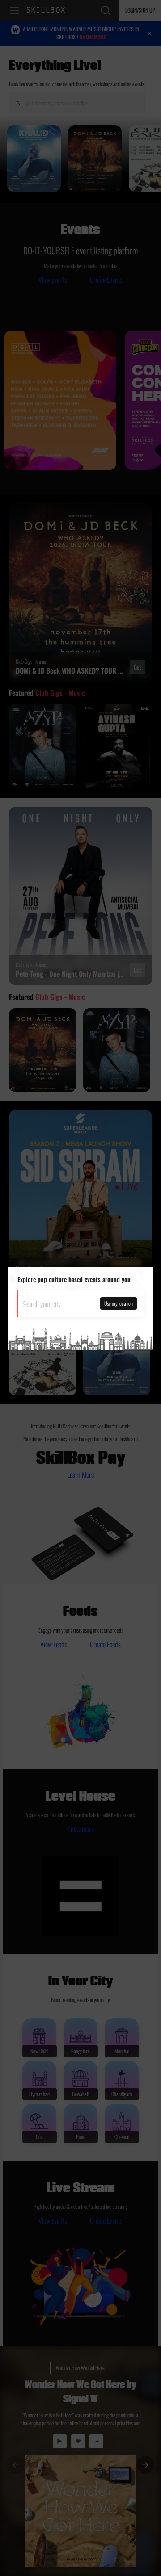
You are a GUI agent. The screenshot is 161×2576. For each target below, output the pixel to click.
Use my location (119, 1303)
